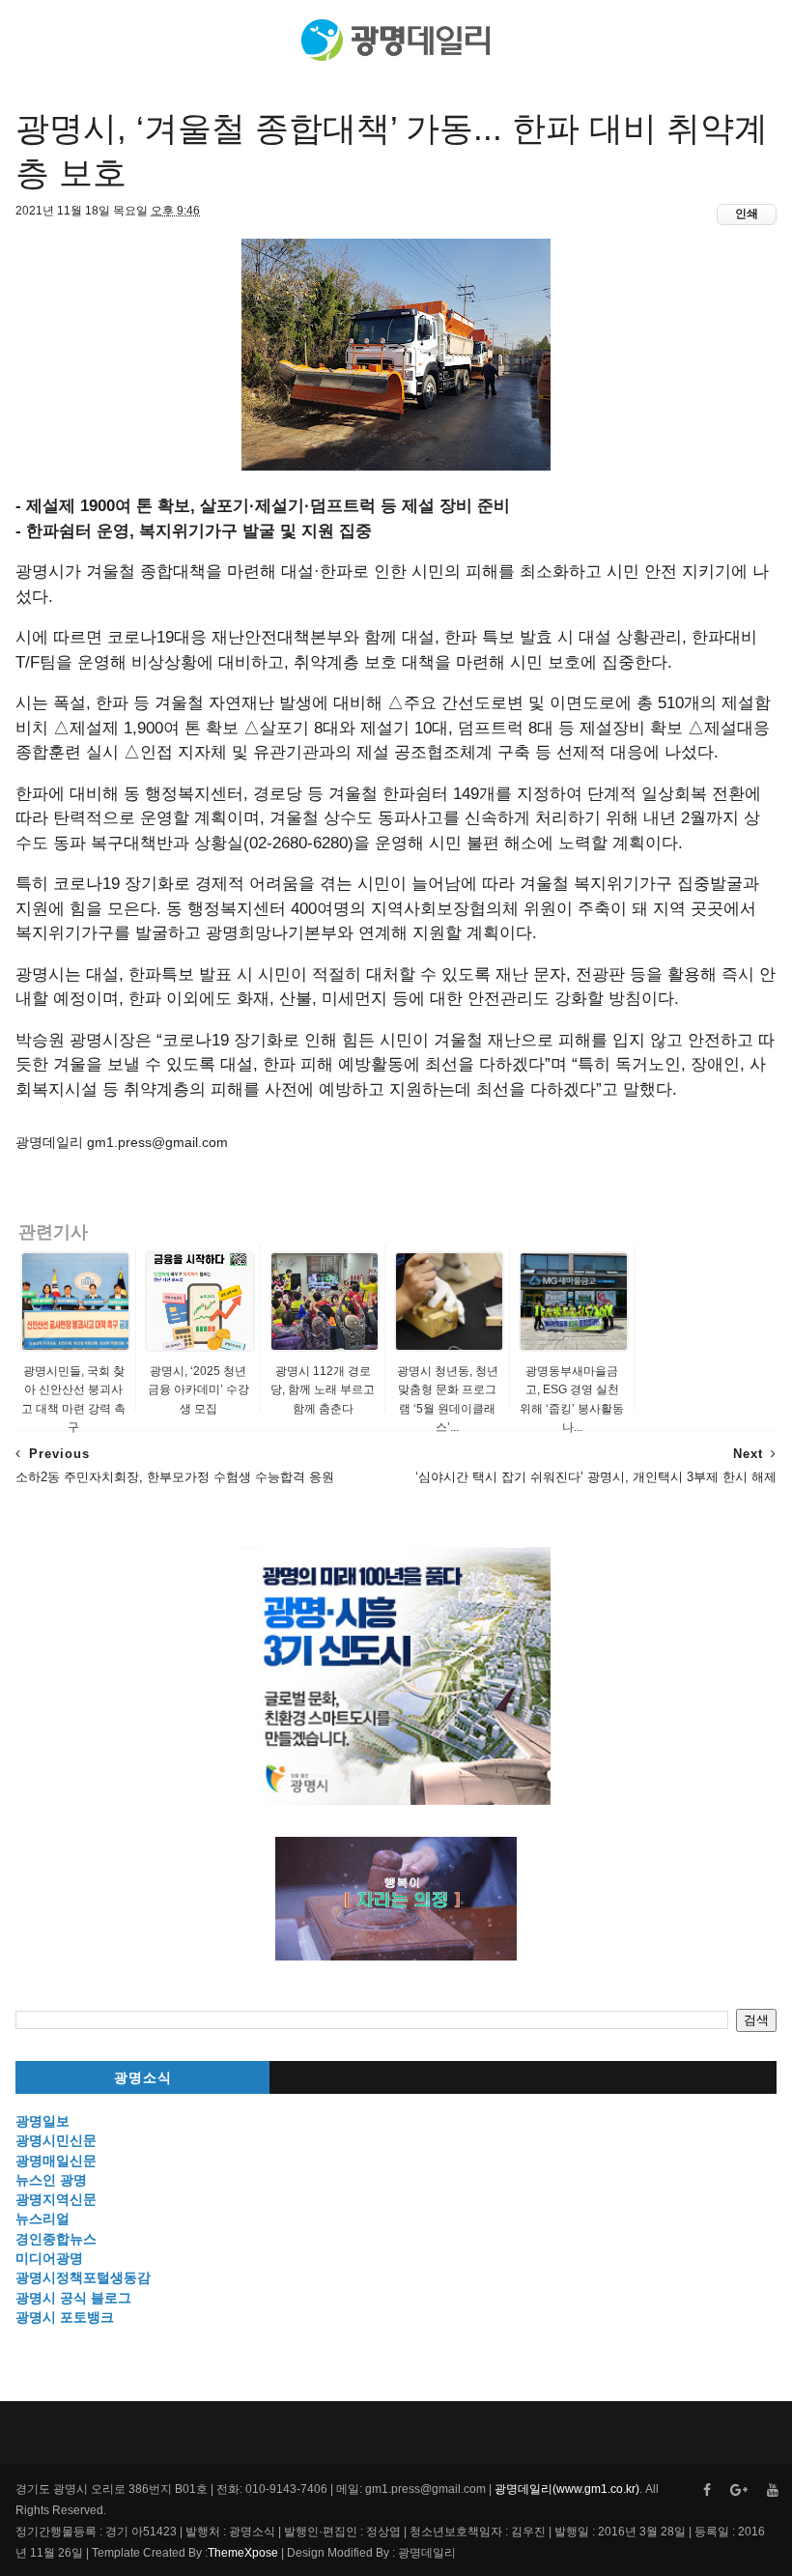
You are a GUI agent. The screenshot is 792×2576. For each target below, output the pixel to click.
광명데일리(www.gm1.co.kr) (567, 2489)
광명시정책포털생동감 (83, 2277)
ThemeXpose (243, 2553)
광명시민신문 (56, 2140)
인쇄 (747, 214)
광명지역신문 (56, 2199)
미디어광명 (49, 2258)
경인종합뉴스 (56, 2239)
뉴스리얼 (42, 2218)
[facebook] (707, 2490)
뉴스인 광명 (51, 2180)
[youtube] (773, 2490)
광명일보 (42, 2121)
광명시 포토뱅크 (65, 2317)
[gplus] (739, 2490)
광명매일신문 (56, 2161)
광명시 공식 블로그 (73, 2298)
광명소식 (143, 2078)
